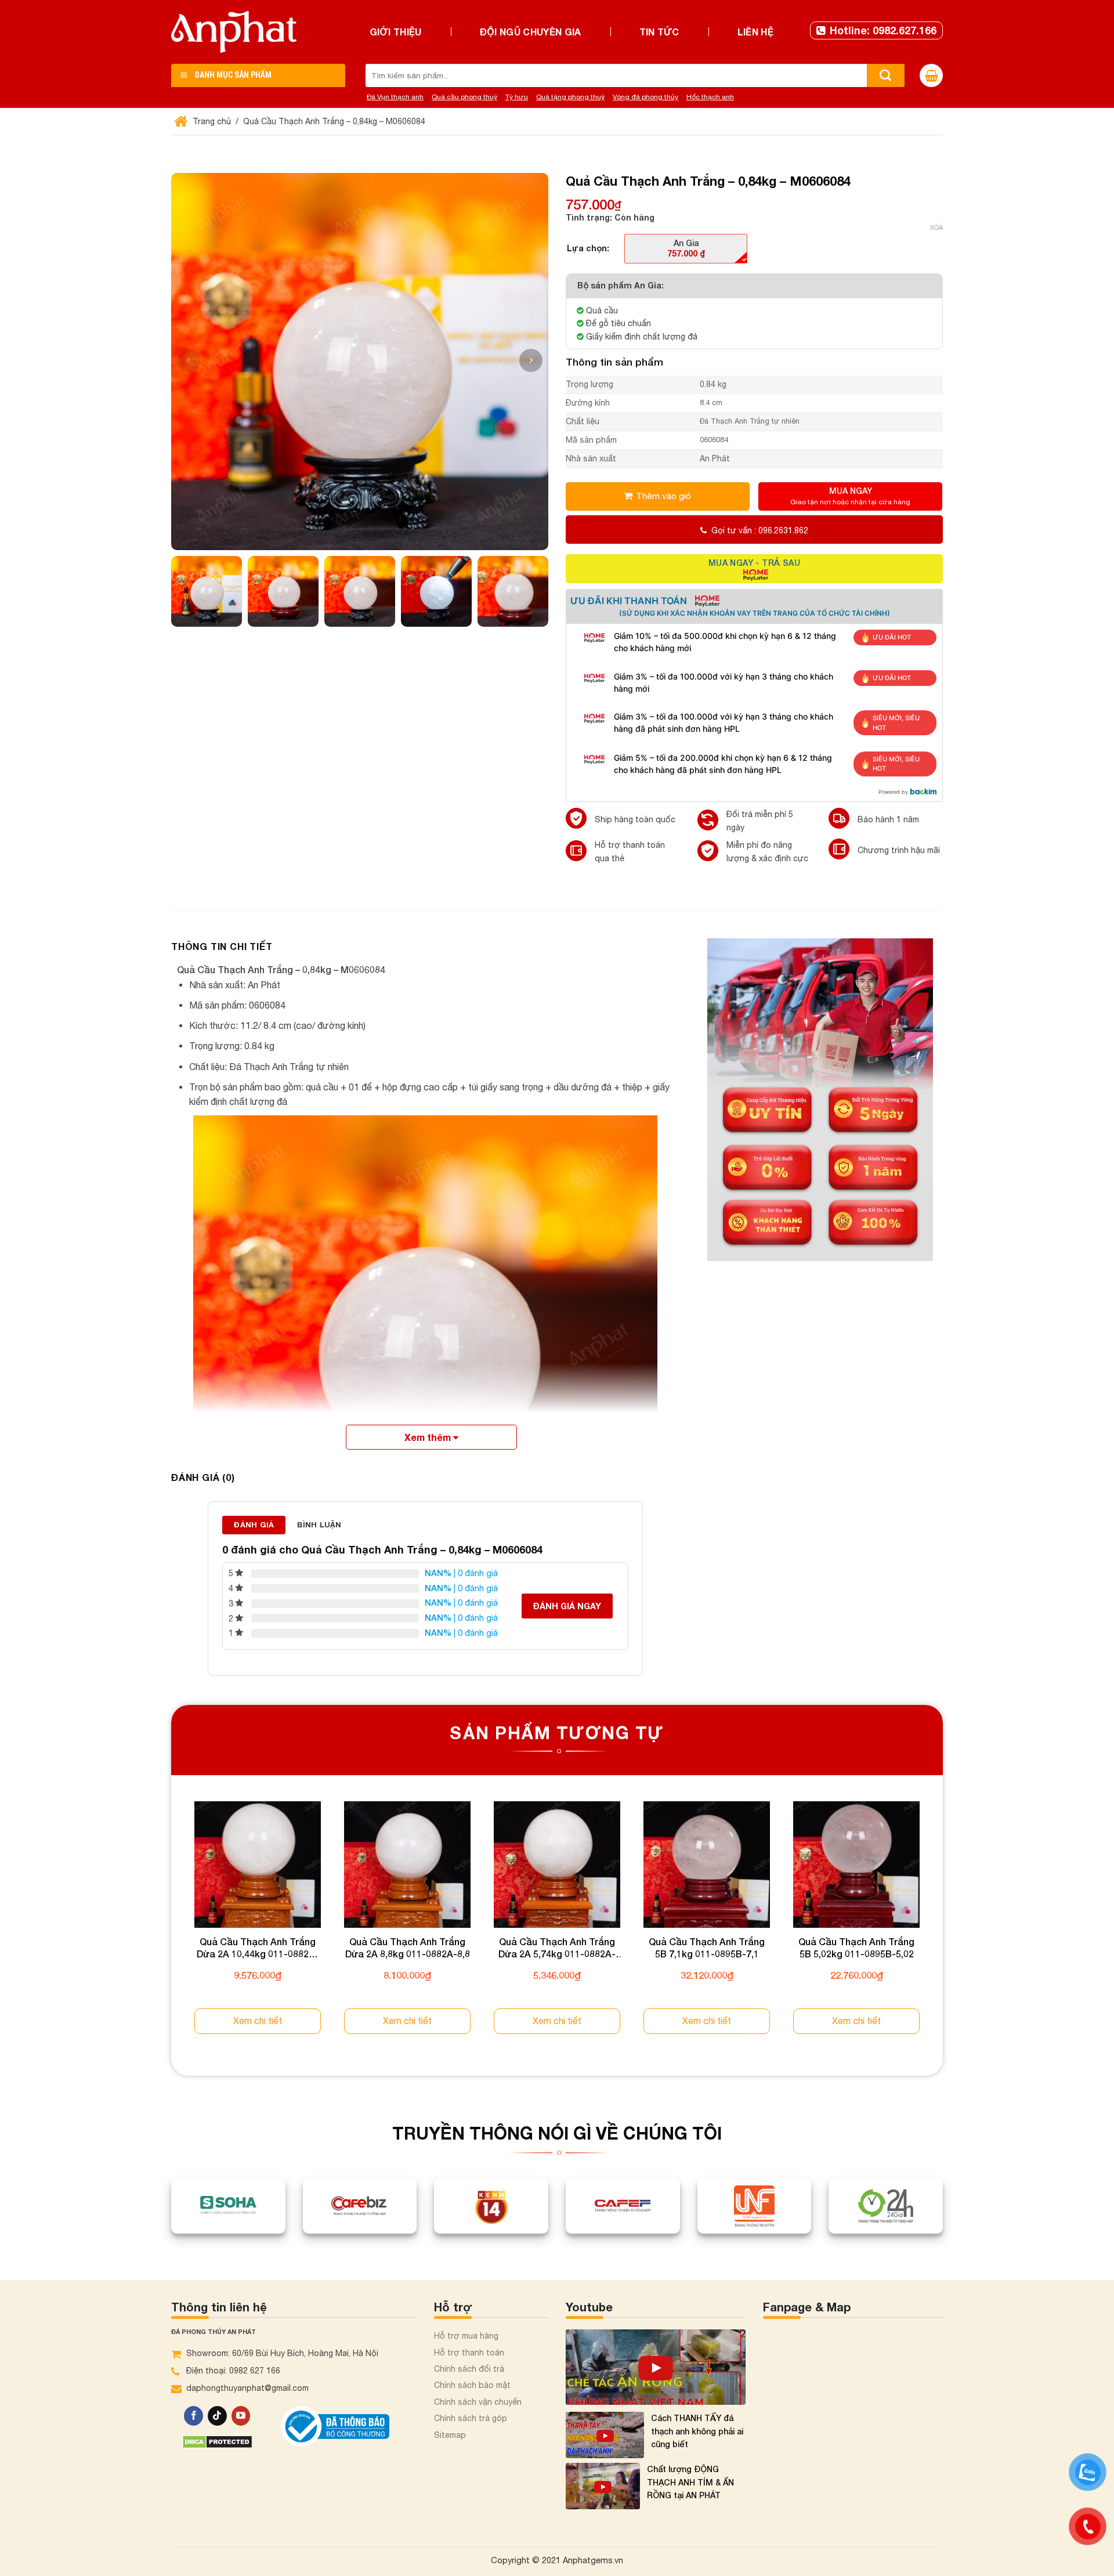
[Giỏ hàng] (931, 75)
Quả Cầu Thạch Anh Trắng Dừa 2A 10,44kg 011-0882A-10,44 (258, 1948)
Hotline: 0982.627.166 (883, 30)
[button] (531, 360)
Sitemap (450, 2435)
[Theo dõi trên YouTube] (241, 2416)
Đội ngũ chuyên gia (531, 32)
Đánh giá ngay (567, 1606)
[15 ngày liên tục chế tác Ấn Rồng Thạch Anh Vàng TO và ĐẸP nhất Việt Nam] (656, 2367)
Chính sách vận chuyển (478, 2402)
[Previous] (172, 1928)
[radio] (686, 248)
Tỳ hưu (517, 97)
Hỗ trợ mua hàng (466, 2336)
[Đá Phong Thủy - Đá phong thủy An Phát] (234, 32)
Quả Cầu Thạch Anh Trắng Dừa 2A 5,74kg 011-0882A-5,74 (557, 1948)
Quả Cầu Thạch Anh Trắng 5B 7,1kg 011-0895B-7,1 (707, 1948)
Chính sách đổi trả (469, 2369)
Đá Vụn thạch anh (395, 97)
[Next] (942, 1928)
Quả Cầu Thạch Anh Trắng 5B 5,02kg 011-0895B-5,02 (856, 1948)
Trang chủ (211, 121)
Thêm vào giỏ (663, 496)
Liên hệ (755, 32)
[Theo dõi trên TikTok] (217, 2416)
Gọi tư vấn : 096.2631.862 (760, 530)
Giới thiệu (396, 32)
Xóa (936, 227)
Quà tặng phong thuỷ (570, 97)
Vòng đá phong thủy (645, 97)
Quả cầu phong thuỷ (464, 97)
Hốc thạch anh (710, 97)
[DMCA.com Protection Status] (217, 2440)
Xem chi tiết (258, 2021)
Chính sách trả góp (471, 2418)
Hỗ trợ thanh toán (469, 2353)
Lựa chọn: (588, 248)
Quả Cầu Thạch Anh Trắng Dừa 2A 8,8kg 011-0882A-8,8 (408, 1948)
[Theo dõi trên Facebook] (193, 2416)
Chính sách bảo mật (472, 2385)
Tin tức (659, 32)
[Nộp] (886, 75)
